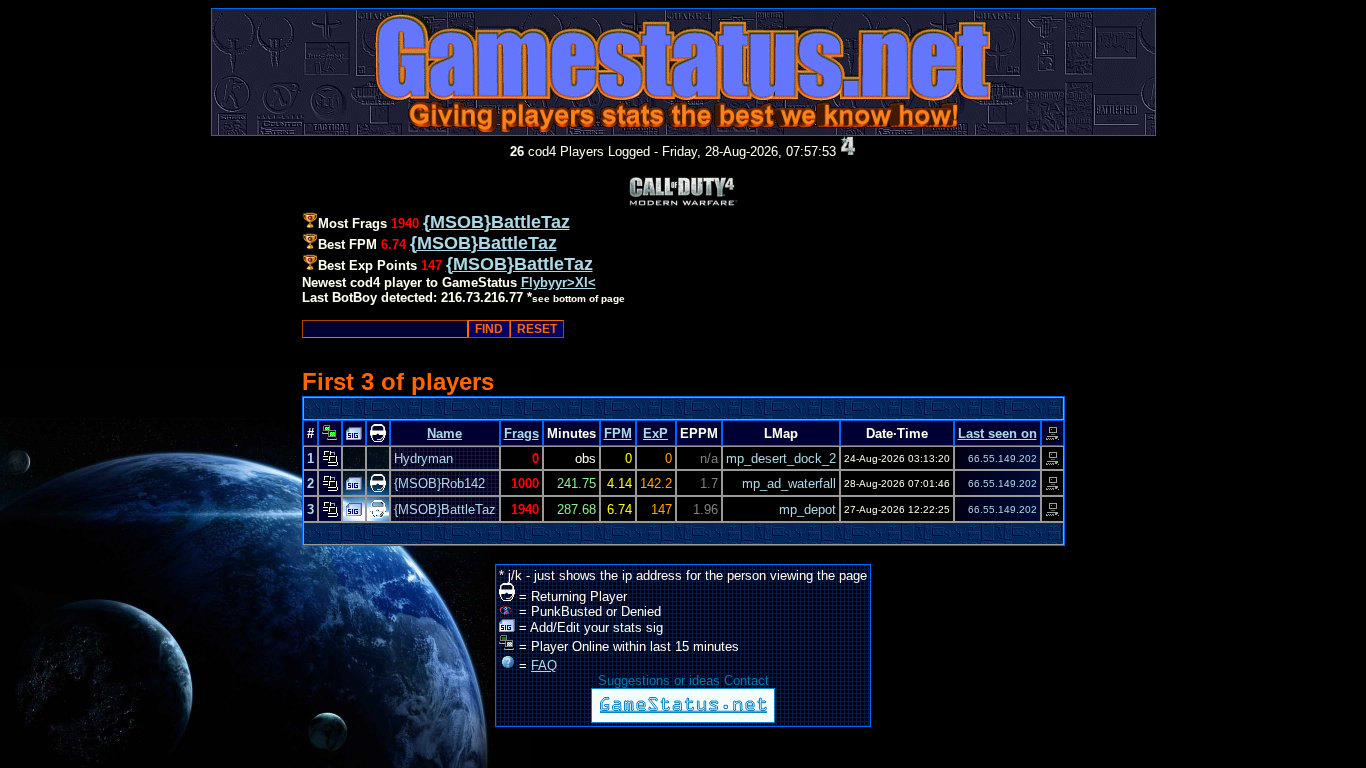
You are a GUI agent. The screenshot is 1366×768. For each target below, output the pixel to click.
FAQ (544, 665)
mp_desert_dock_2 (781, 458)
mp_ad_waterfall (789, 483)
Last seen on (997, 433)
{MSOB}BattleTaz (445, 509)
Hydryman (423, 458)
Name (444, 433)
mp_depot (807, 509)
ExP (655, 433)
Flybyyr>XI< (558, 282)
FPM (618, 433)
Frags (521, 433)
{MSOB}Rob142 (439, 483)
